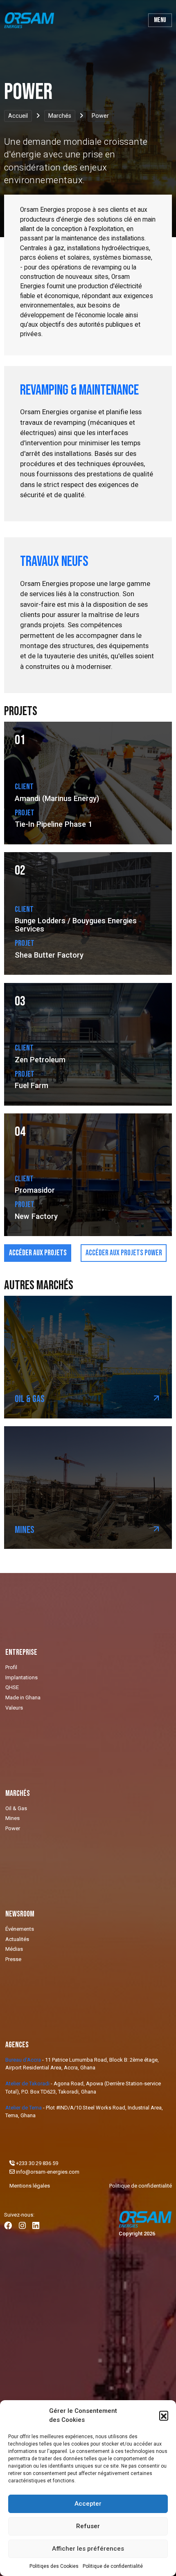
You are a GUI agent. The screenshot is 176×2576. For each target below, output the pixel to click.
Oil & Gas (16, 1808)
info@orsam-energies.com (48, 2172)
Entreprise (21, 1652)
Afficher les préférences (88, 2549)
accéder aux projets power (124, 1253)
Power (13, 1828)
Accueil (18, 116)
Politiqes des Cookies (54, 2566)
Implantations (21, 1677)
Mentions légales (30, 2186)
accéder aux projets (38, 1253)
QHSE (12, 1687)
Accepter (88, 2504)
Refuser (88, 2526)
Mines (12, 1818)
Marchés (60, 116)
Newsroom (20, 1914)
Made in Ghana (23, 1698)
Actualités (17, 1939)
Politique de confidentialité (113, 2566)
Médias (14, 1949)
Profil (11, 1667)
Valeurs (14, 1708)
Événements (20, 1929)
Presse (13, 1959)
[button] (164, 2415)
